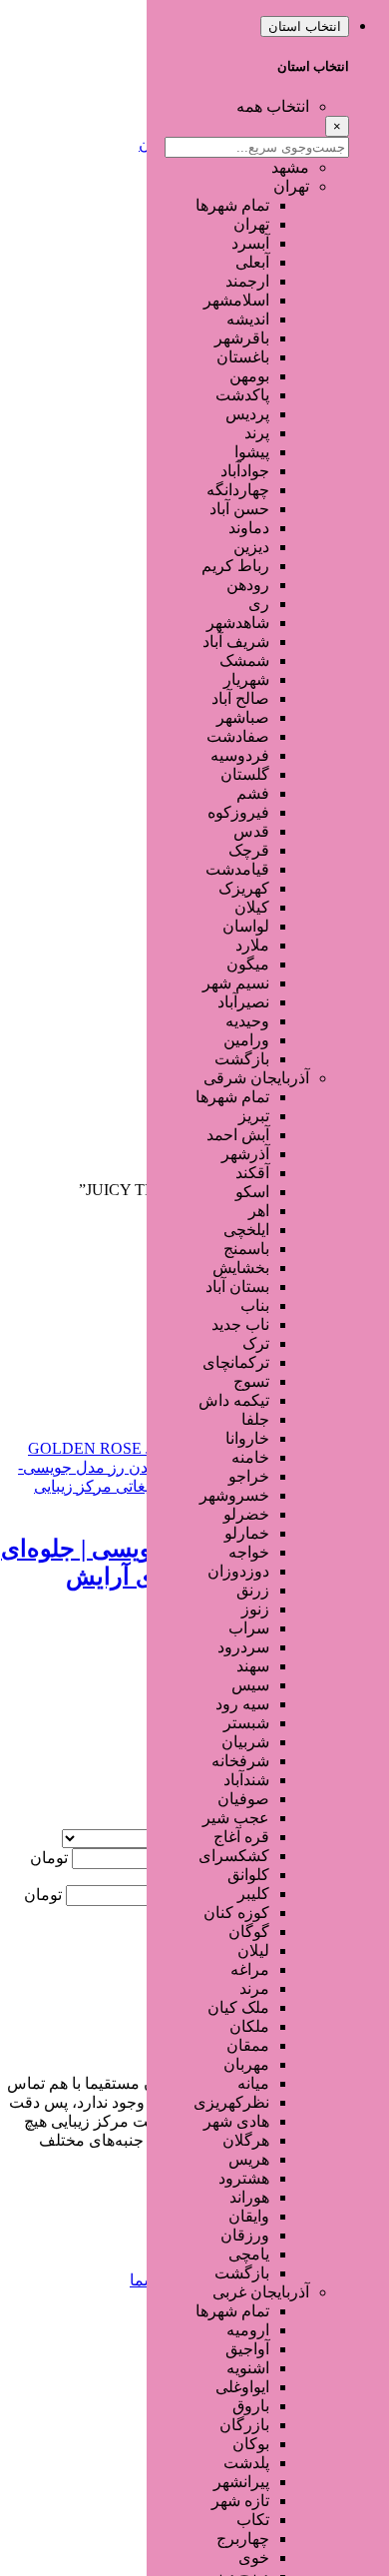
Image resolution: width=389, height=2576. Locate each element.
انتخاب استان (305, 26)
